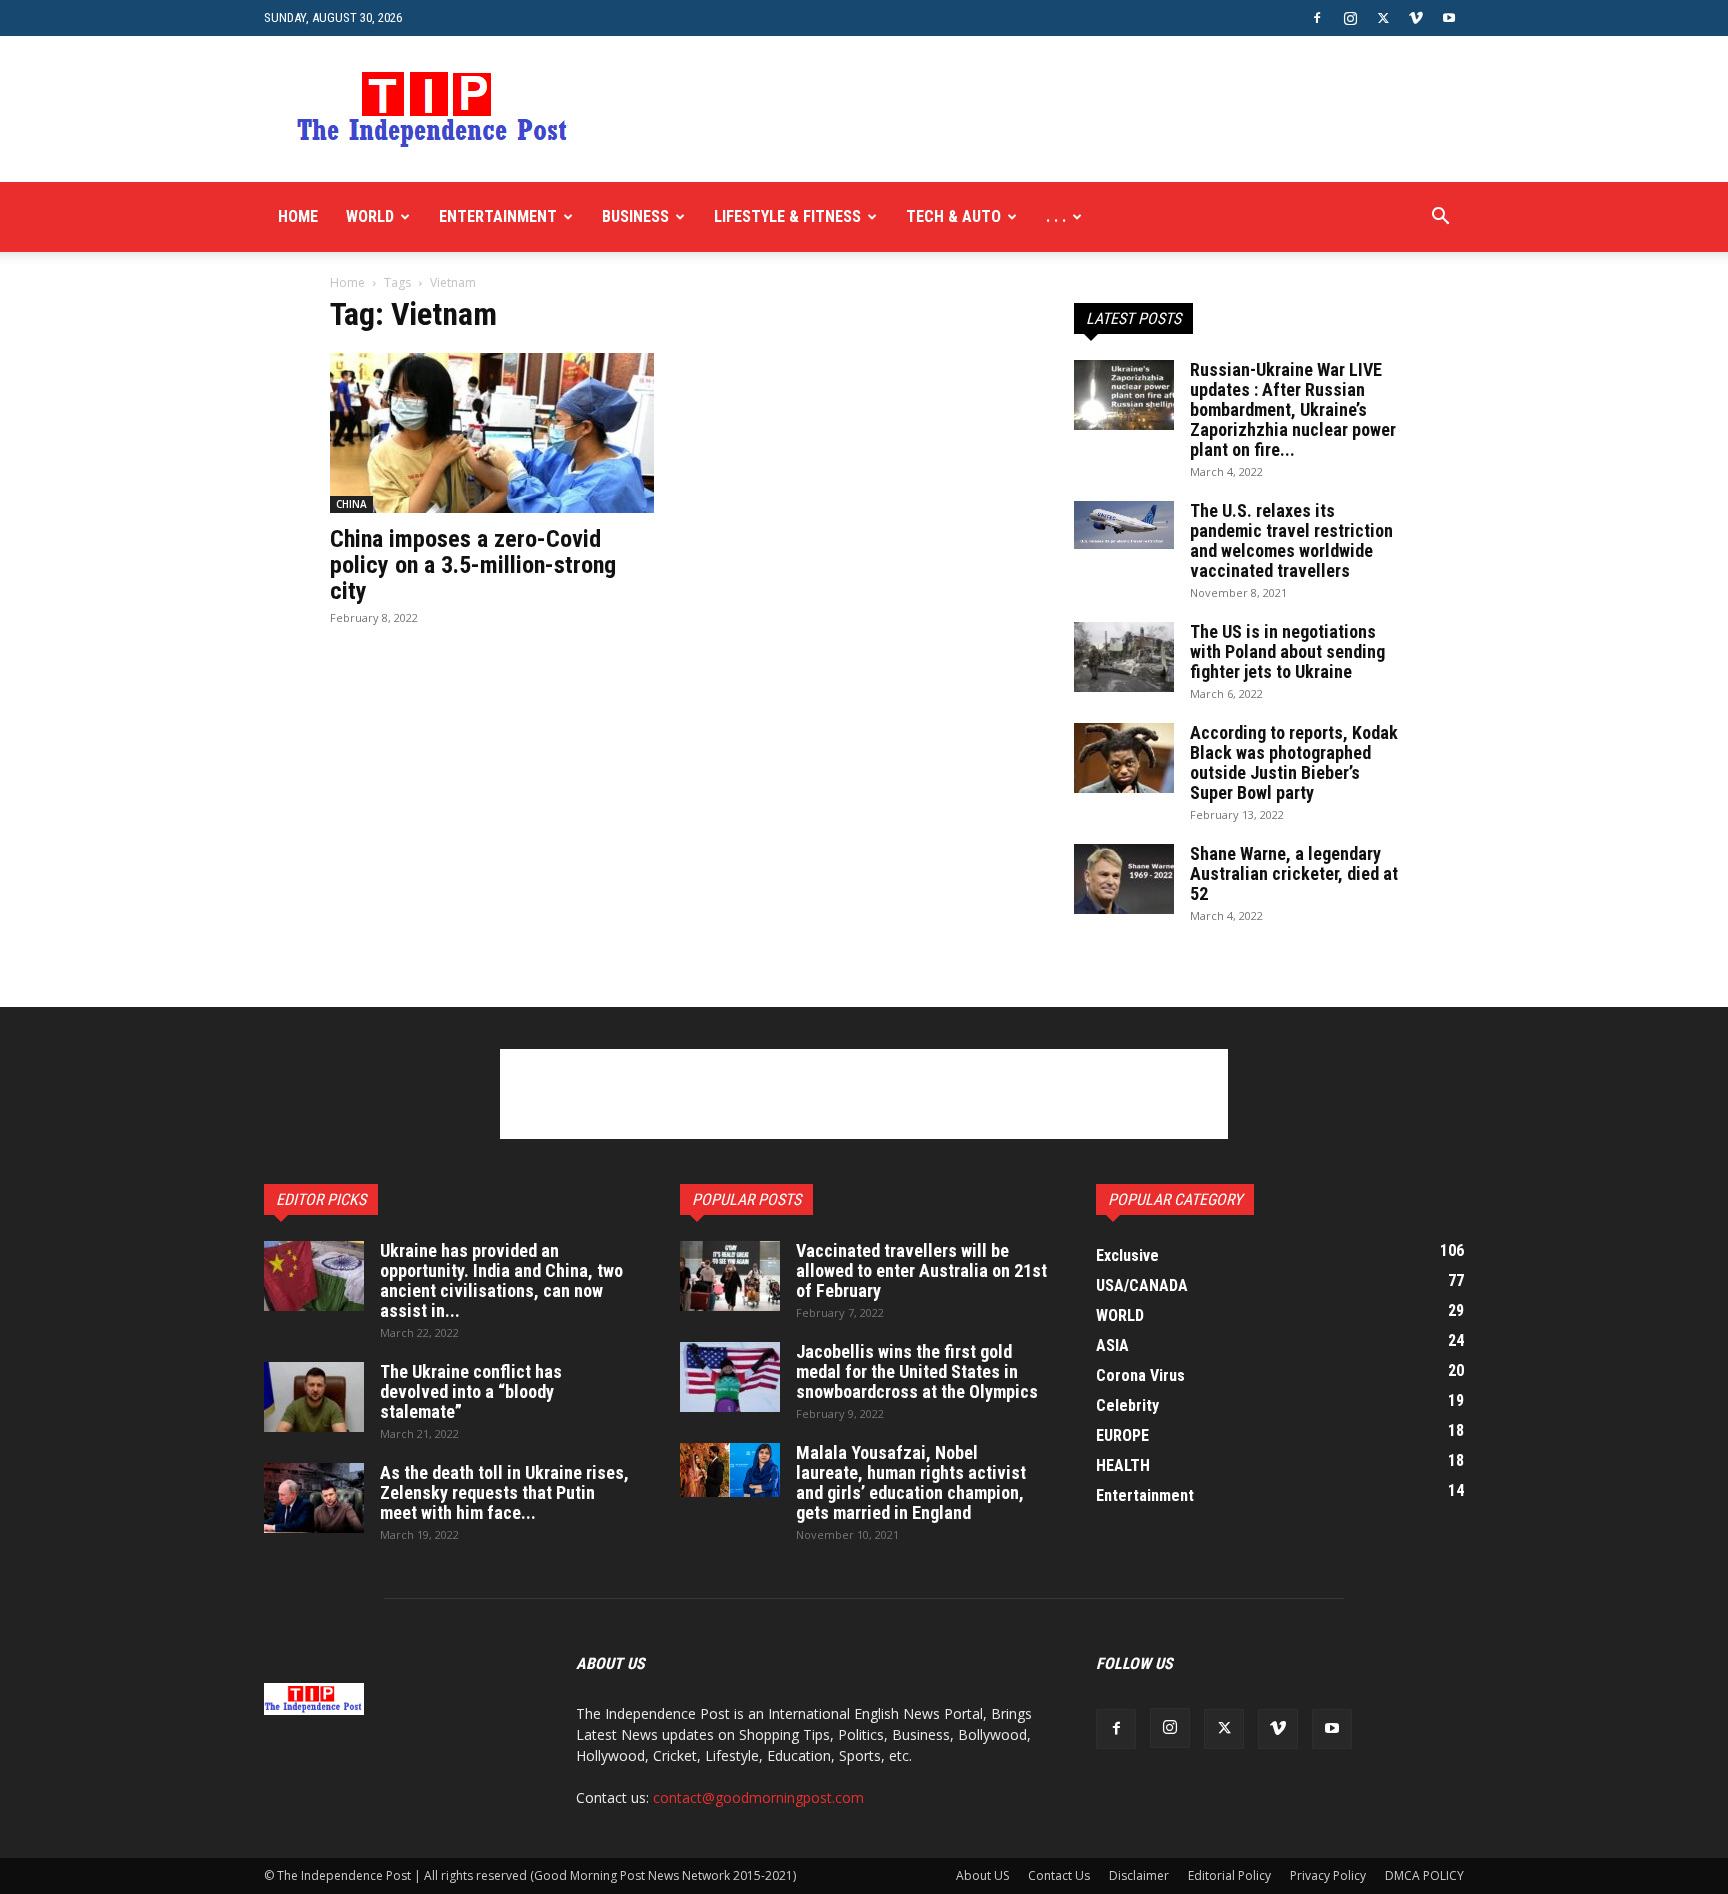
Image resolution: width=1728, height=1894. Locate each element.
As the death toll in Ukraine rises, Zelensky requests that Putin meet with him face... (504, 1492)
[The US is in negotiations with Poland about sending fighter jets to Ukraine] (1124, 657)
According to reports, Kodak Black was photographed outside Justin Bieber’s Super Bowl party (1294, 762)
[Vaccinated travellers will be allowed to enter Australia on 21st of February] (730, 1276)
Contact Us (1059, 1875)
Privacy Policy (1328, 1875)
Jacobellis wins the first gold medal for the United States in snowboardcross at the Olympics (917, 1371)
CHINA (351, 504)
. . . (1056, 216)
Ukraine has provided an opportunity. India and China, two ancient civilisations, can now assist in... (501, 1280)
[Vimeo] (1416, 18)
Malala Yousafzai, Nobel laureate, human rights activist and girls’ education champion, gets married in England (911, 1482)
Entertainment (498, 216)
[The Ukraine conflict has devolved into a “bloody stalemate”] (314, 1397)
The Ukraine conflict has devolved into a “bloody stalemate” (471, 1391)
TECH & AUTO (953, 216)
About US (982, 1875)
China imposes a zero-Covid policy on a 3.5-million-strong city (473, 565)
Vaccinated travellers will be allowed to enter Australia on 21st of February (921, 1270)
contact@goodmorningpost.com (758, 1797)
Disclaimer (1139, 1875)
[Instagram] (1350, 18)
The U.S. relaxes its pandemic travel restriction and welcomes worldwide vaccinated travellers (1291, 540)
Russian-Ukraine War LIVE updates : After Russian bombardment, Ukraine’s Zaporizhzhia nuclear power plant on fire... (1293, 409)
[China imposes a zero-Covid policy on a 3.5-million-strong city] (492, 433)
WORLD (370, 216)
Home (298, 216)
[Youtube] (1449, 18)
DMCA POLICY (1424, 1875)
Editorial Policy (1229, 1875)
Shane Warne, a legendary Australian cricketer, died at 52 (1294, 873)
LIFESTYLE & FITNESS (787, 216)
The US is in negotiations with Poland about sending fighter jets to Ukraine (1287, 651)
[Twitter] (1383, 18)
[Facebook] (1317, 18)
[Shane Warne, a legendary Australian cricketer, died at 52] (1124, 879)
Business (635, 216)
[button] (1440, 218)
